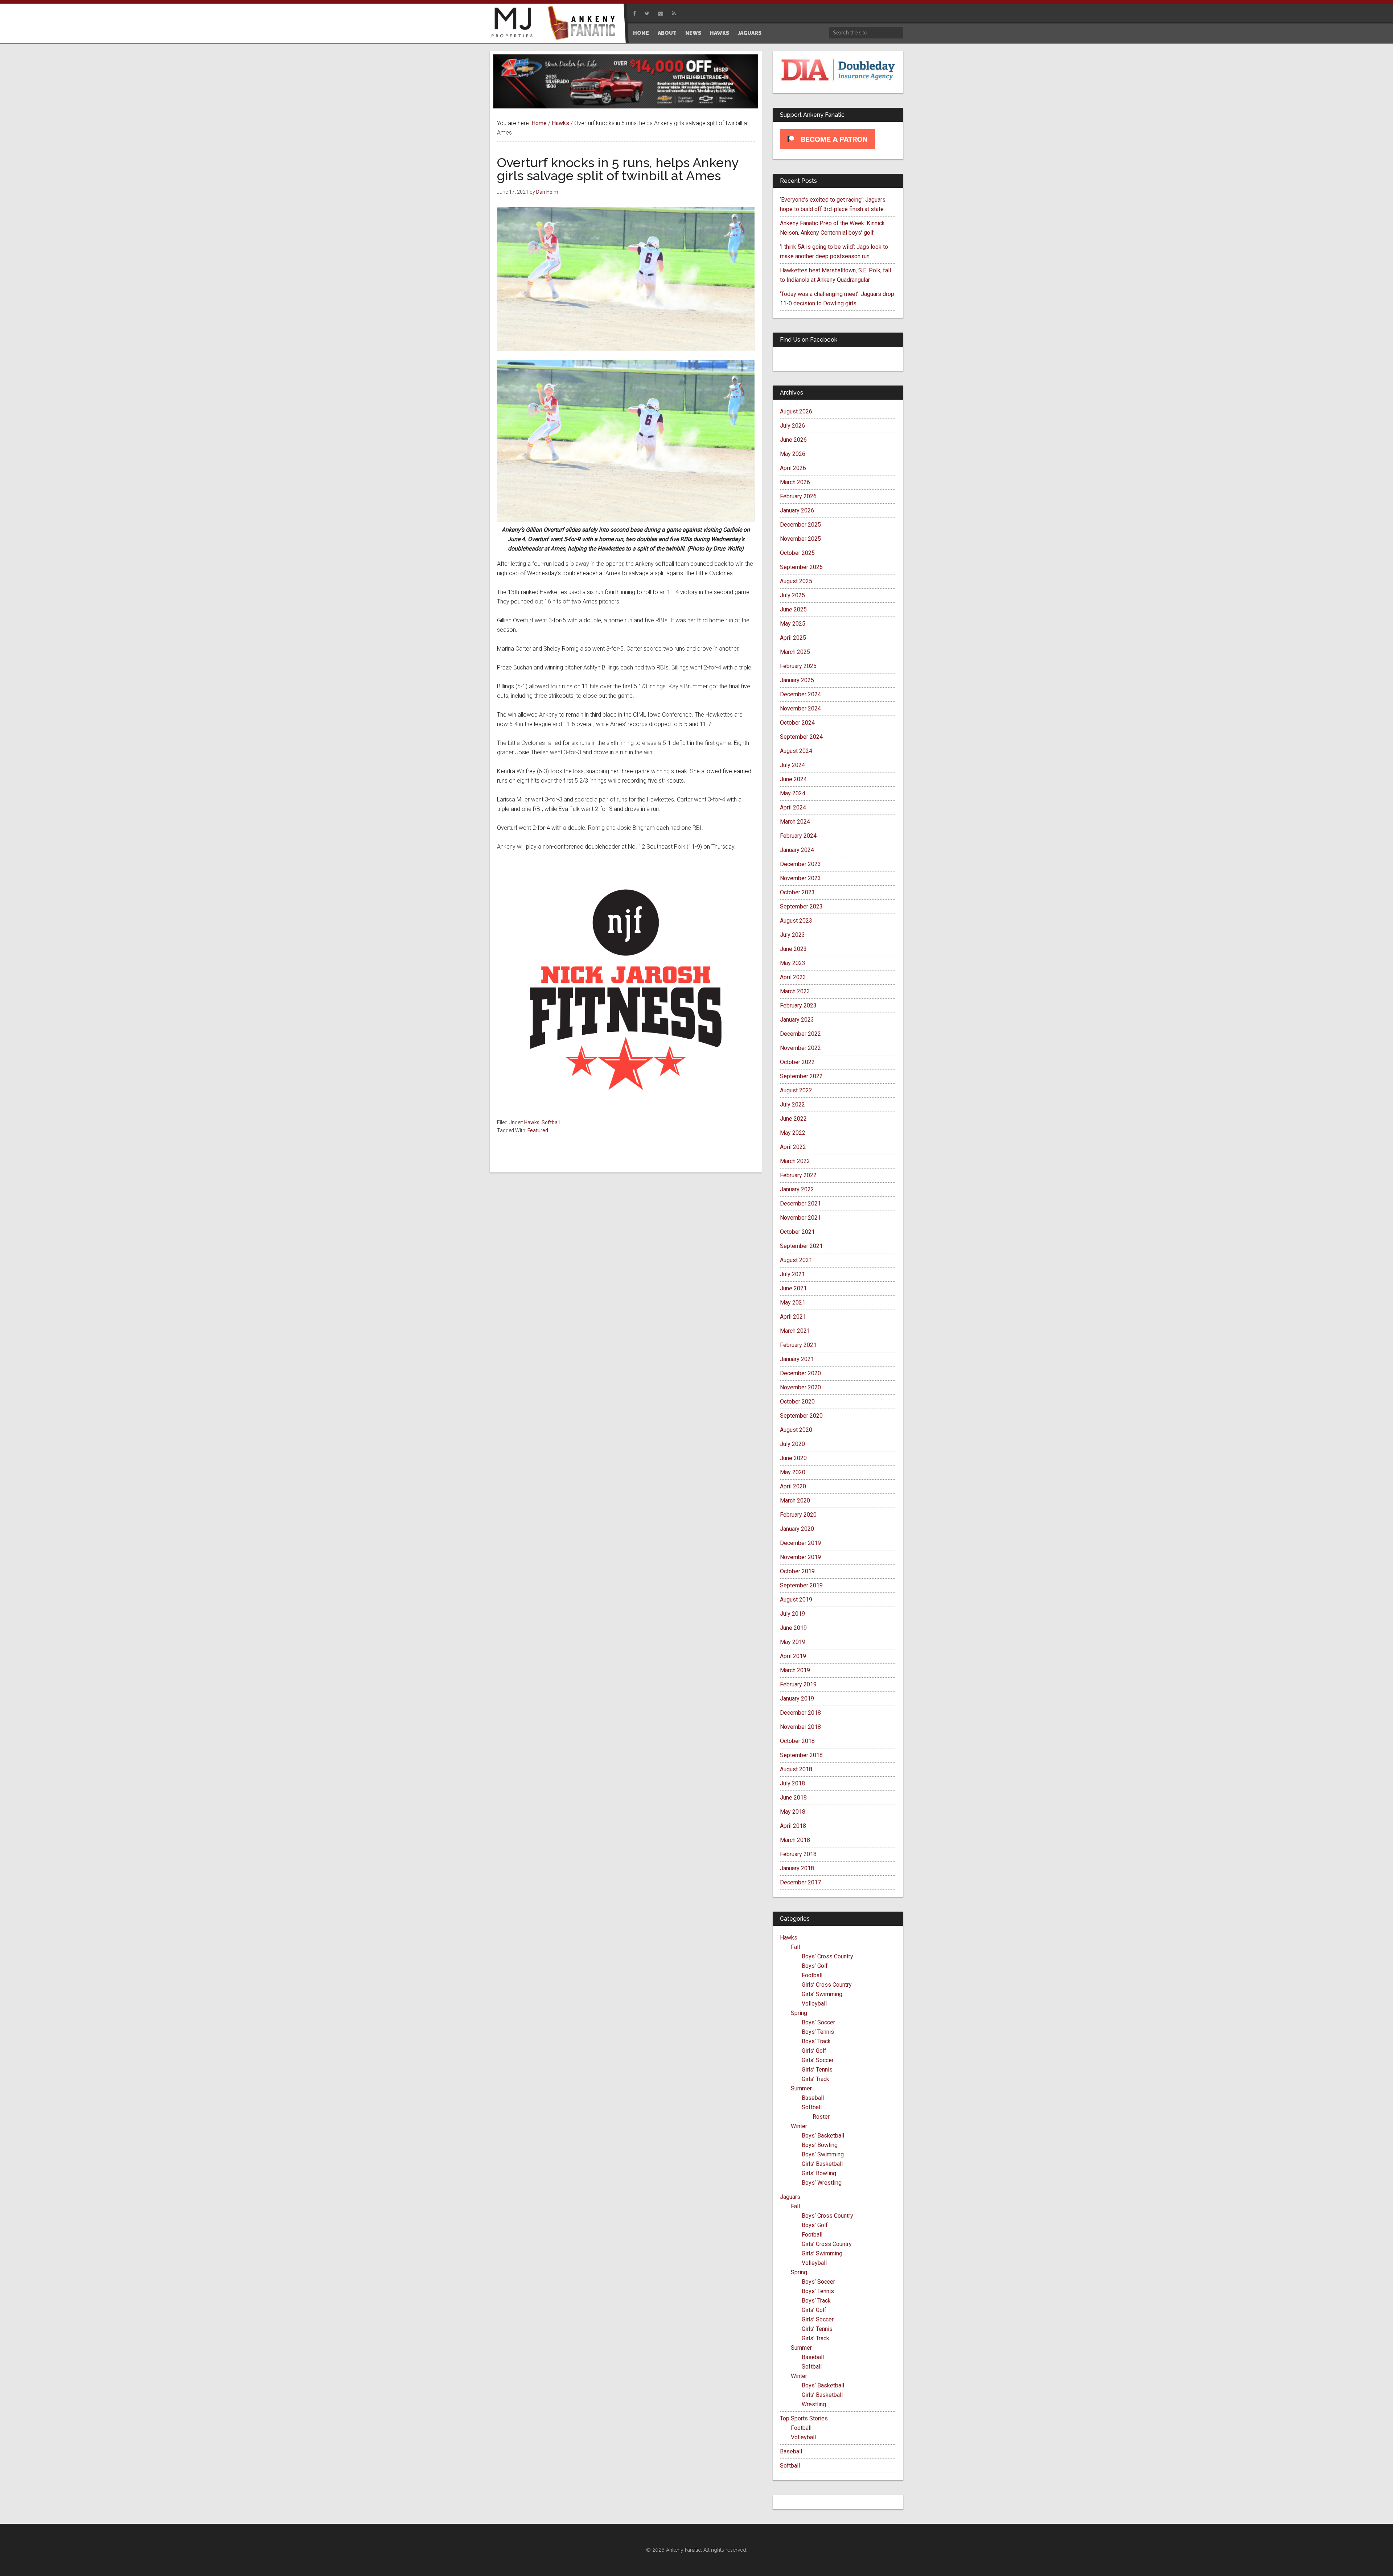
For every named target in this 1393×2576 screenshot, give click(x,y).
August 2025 (796, 581)
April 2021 (793, 1317)
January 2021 (797, 1359)
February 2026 (798, 496)
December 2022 (800, 1034)
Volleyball (814, 2004)
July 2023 (792, 935)
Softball (551, 1122)
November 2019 (800, 1557)
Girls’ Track (815, 2079)
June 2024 (793, 779)
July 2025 (792, 595)
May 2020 (793, 1472)
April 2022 (793, 1147)
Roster (821, 2117)
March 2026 (795, 482)
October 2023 (797, 892)
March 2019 (795, 1670)
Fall (795, 1947)
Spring (799, 2013)
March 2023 (795, 991)
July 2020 (792, 1444)
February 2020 (798, 1515)
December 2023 (800, 864)
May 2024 (793, 793)
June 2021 (793, 1288)
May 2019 (793, 1642)
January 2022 (797, 1189)
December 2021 (800, 1203)
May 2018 (793, 1812)
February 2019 (798, 1684)
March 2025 (795, 652)
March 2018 (795, 1840)
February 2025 (798, 666)
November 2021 (800, 1218)
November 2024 (800, 708)
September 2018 (801, 1755)
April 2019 (793, 1656)
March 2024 (795, 822)
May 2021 (793, 1303)
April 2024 (793, 807)
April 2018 (793, 1826)
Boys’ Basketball (823, 2136)
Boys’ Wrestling (822, 2183)
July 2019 (792, 1614)
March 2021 (795, 1331)
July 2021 (792, 1274)
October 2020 (797, 1402)
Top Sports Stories (804, 2418)
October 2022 (797, 1062)
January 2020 (797, 1529)
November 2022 (800, 1048)
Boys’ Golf (815, 1966)
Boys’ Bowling (820, 2145)
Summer (801, 2088)
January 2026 (797, 510)
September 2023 (801, 906)
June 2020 (793, 1458)
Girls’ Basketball (822, 2164)
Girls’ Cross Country (827, 1985)
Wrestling (814, 2404)
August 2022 (796, 1090)
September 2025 (801, 567)
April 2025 (793, 638)
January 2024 (797, 850)
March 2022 (795, 1161)
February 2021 (798, 1345)
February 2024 (798, 836)
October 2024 (797, 723)
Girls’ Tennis (817, 2070)
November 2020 (800, 1387)
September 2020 (801, 1416)
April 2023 (793, 977)
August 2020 (796, 1430)
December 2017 (800, 1882)
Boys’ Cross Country (827, 1956)
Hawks (532, 1122)
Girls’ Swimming (822, 1994)
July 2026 (792, 426)
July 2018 (792, 1783)
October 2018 (797, 1741)
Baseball (813, 2098)
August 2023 (796, 921)
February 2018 (798, 1854)
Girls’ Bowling (819, 2173)
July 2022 (792, 1104)
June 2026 (793, 440)
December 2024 (800, 694)
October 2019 (797, 1571)
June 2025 (793, 609)
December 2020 (800, 1373)
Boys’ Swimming (823, 2154)
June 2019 (793, 1628)
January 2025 (797, 680)
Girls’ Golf (814, 2051)
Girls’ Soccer (818, 2060)
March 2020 (795, 1501)
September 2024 (801, 737)
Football (812, 1975)
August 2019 (796, 1600)
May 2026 (793, 454)
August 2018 (796, 1769)
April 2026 (793, 468)
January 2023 (797, 1020)
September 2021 (801, 1246)
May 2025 (793, 624)
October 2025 (797, 553)
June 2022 (793, 1119)
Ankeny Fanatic (584, 24)
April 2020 (793, 1486)
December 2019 (800, 1543)
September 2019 (801, 1585)
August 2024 (796, 751)
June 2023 (793, 949)
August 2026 (796, 411)
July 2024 (792, 765)
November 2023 (800, 878)
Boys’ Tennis (818, 2032)
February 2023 (798, 1005)
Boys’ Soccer (818, 2022)
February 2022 (798, 1175)
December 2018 (800, 1713)
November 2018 (800, 1727)
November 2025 (800, 539)
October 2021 (797, 1232)
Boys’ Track (816, 2041)
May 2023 (793, 963)
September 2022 (801, 1076)
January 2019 (797, 1699)
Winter (799, 2126)
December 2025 (800, 525)
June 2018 (793, 1798)
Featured (538, 1130)
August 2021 (796, 1260)
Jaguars (790, 2197)
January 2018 (797, 1868)
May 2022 (793, 1133)
